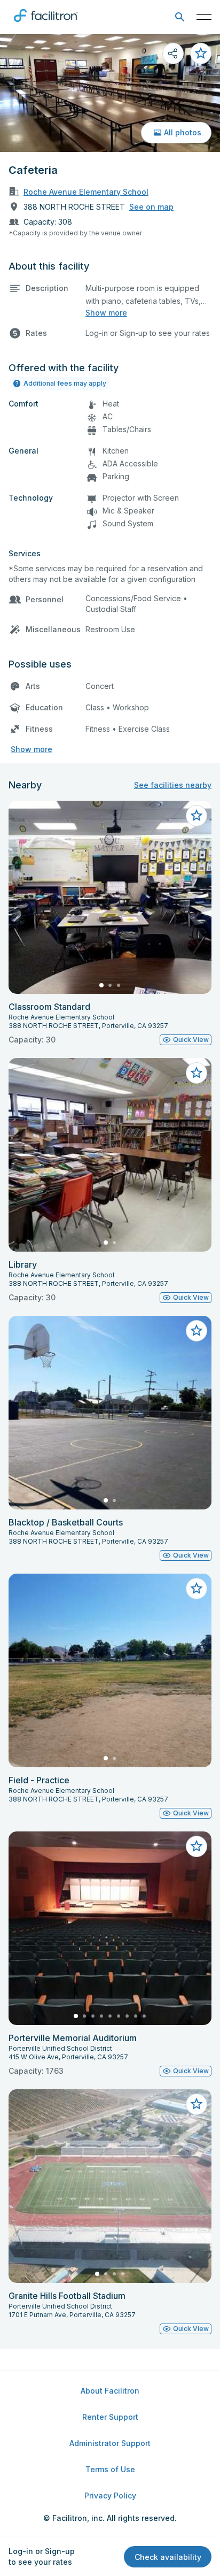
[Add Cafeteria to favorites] (201, 53)
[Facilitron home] (46, 24)
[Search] (180, 17)
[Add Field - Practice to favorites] (197, 1589)
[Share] (173, 53)
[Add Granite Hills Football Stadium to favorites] (197, 2104)
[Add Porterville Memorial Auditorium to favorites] (197, 1846)
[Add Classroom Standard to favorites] (197, 816)
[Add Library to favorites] (197, 1073)
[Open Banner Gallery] (110, 93)
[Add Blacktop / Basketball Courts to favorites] (197, 1331)
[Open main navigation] (204, 17)
